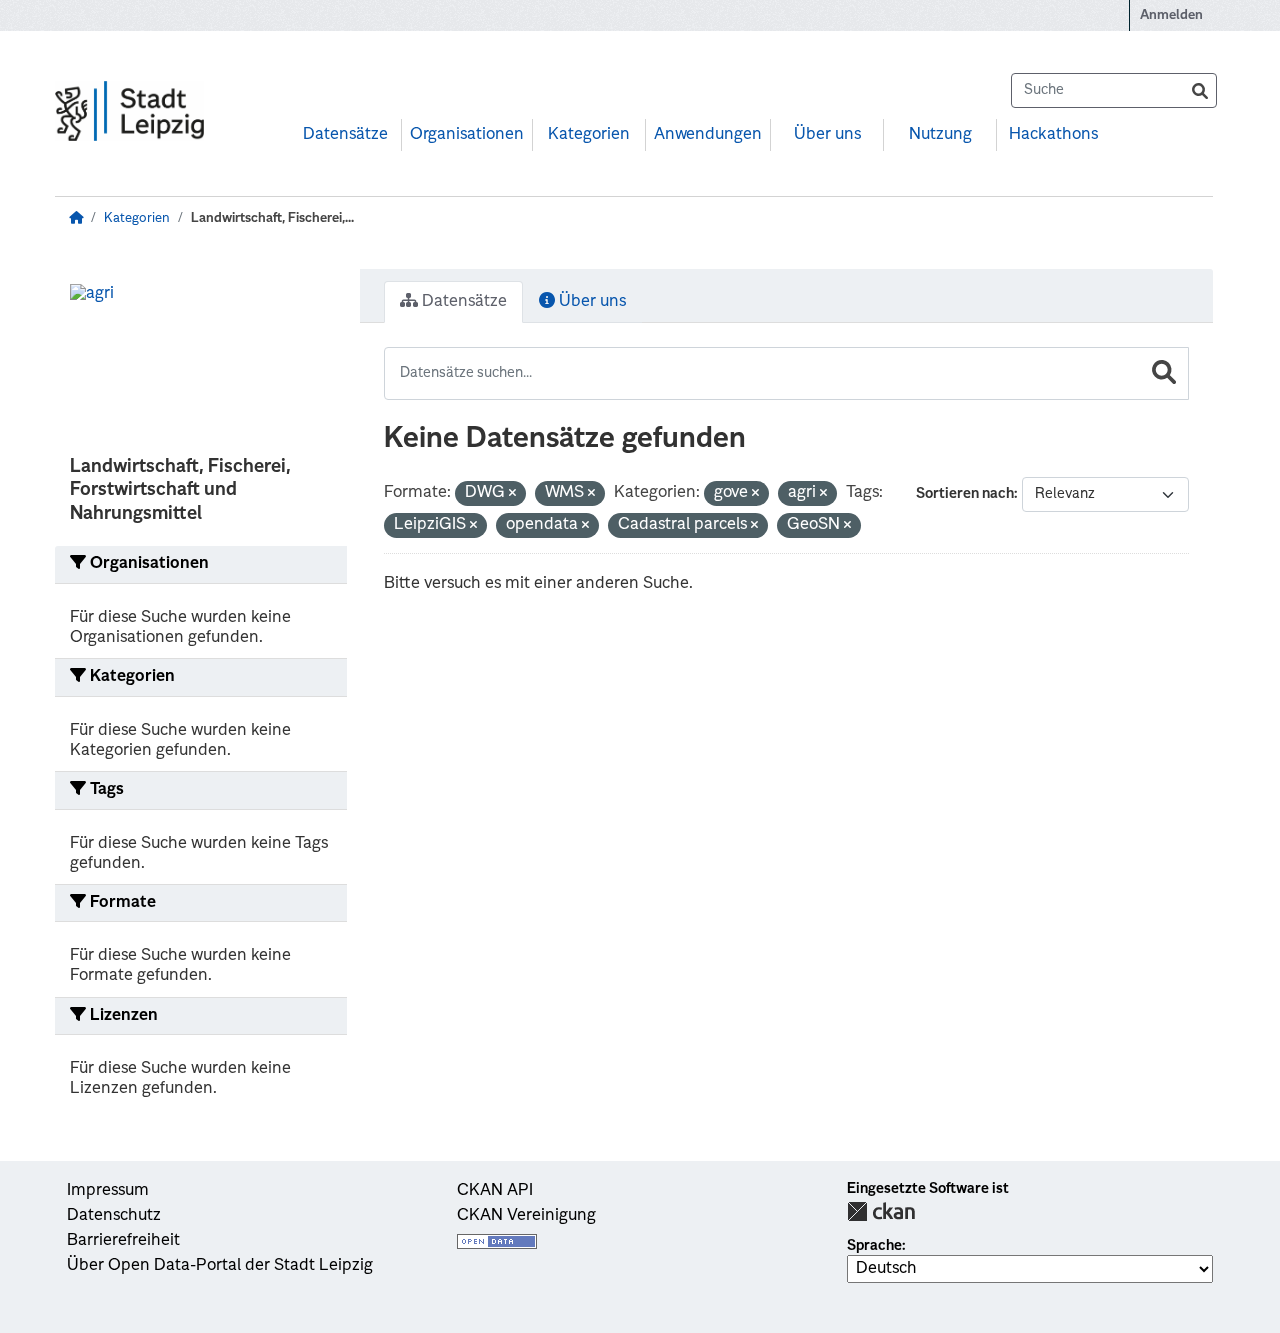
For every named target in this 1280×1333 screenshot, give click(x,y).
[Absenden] (1200, 90)
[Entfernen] (512, 494)
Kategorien (589, 135)
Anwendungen (708, 135)
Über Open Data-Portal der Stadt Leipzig (220, 1266)
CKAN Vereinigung (526, 1216)
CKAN (881, 1211)
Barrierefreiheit (123, 1241)
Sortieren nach (965, 494)
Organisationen (467, 135)
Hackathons (1053, 135)
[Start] (76, 218)
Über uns (827, 135)
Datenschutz (114, 1216)
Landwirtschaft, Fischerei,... (272, 218)
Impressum (108, 1191)
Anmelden (1171, 15)
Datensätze (345, 135)
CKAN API (495, 1191)
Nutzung (940, 135)
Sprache (874, 1246)
